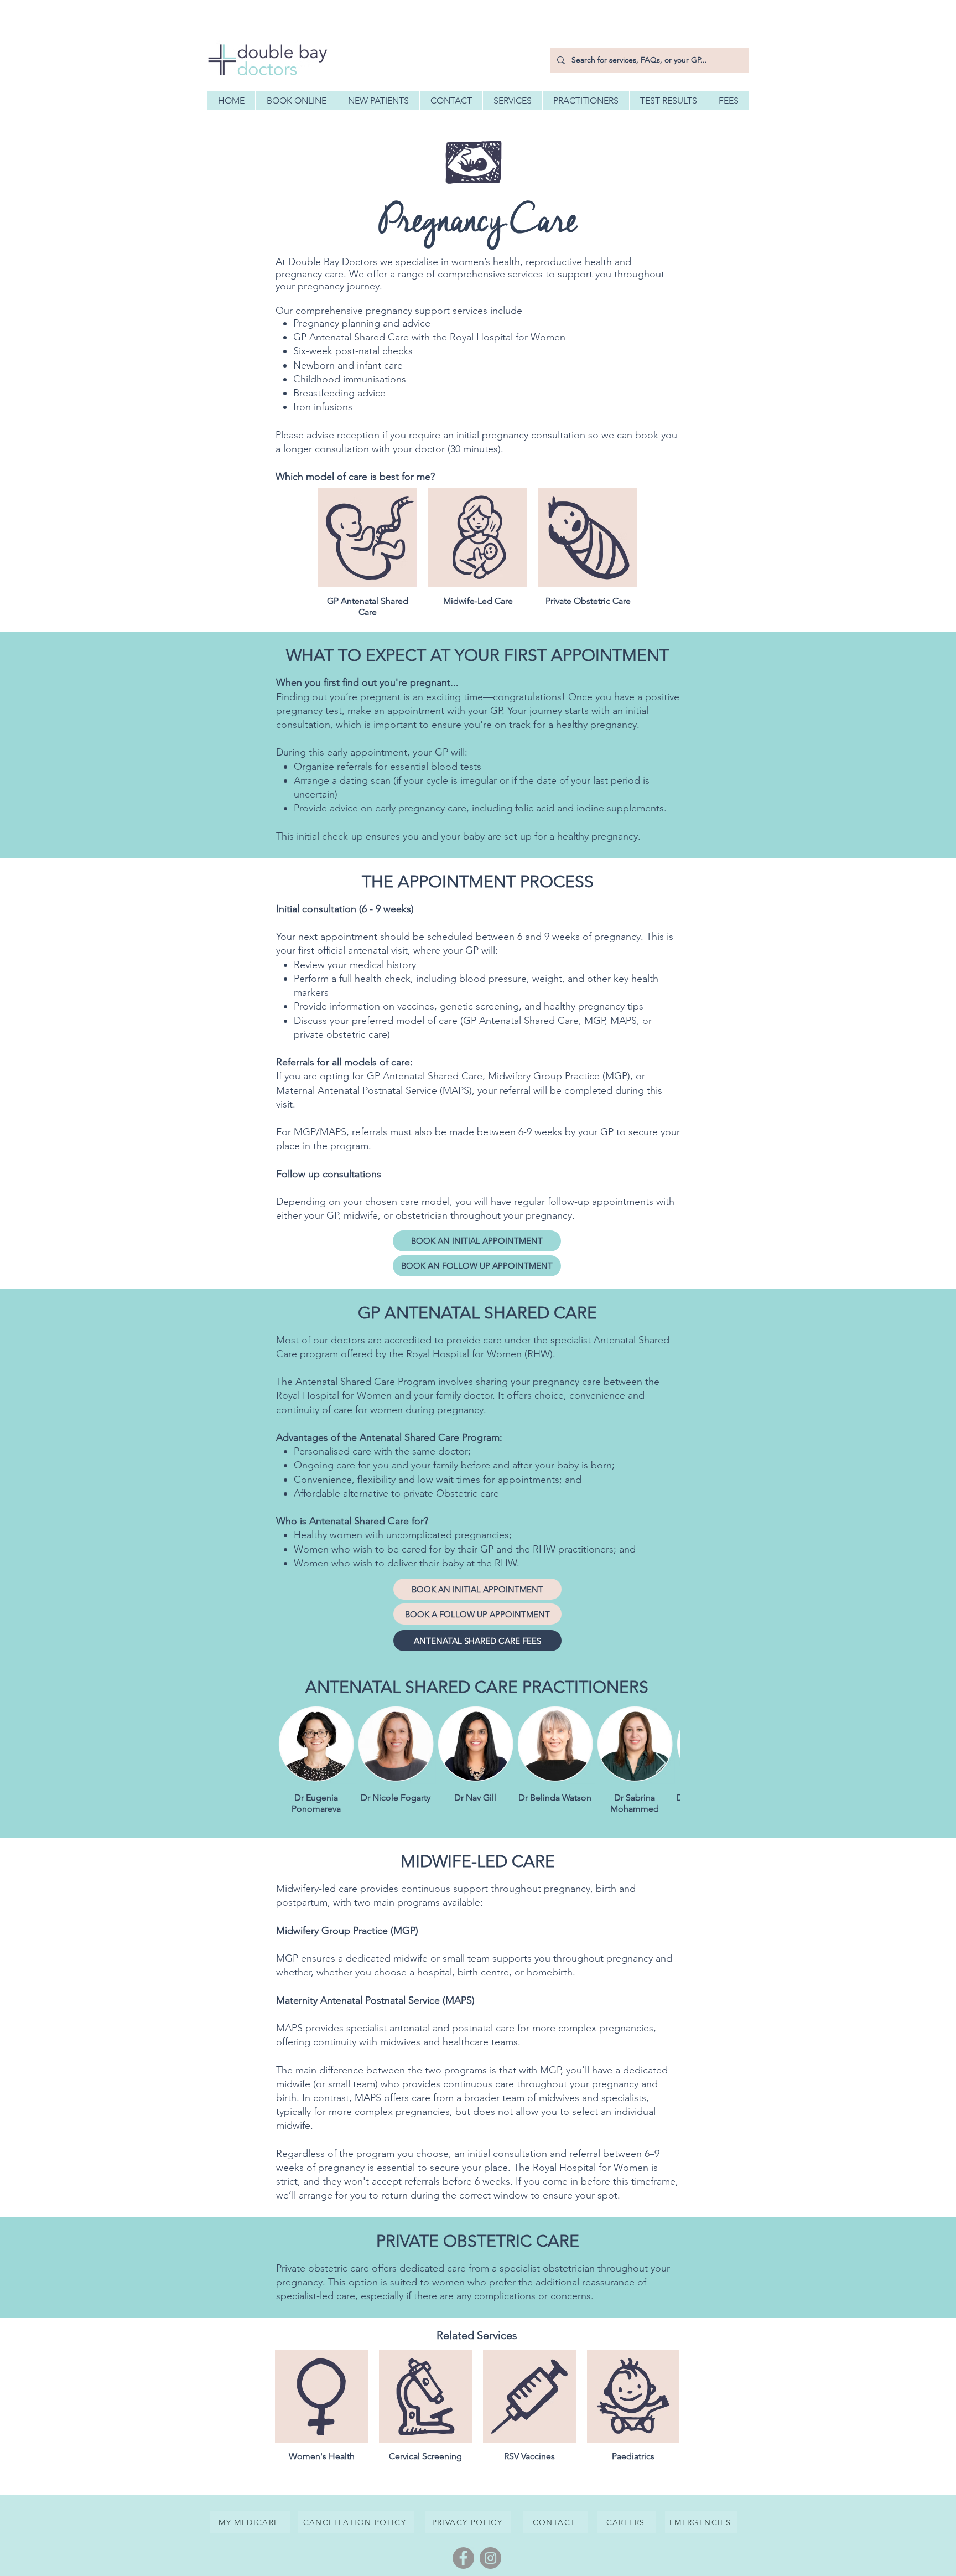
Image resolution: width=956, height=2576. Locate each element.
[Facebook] (463, 2558)
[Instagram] (490, 2558)
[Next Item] (661, 1764)
